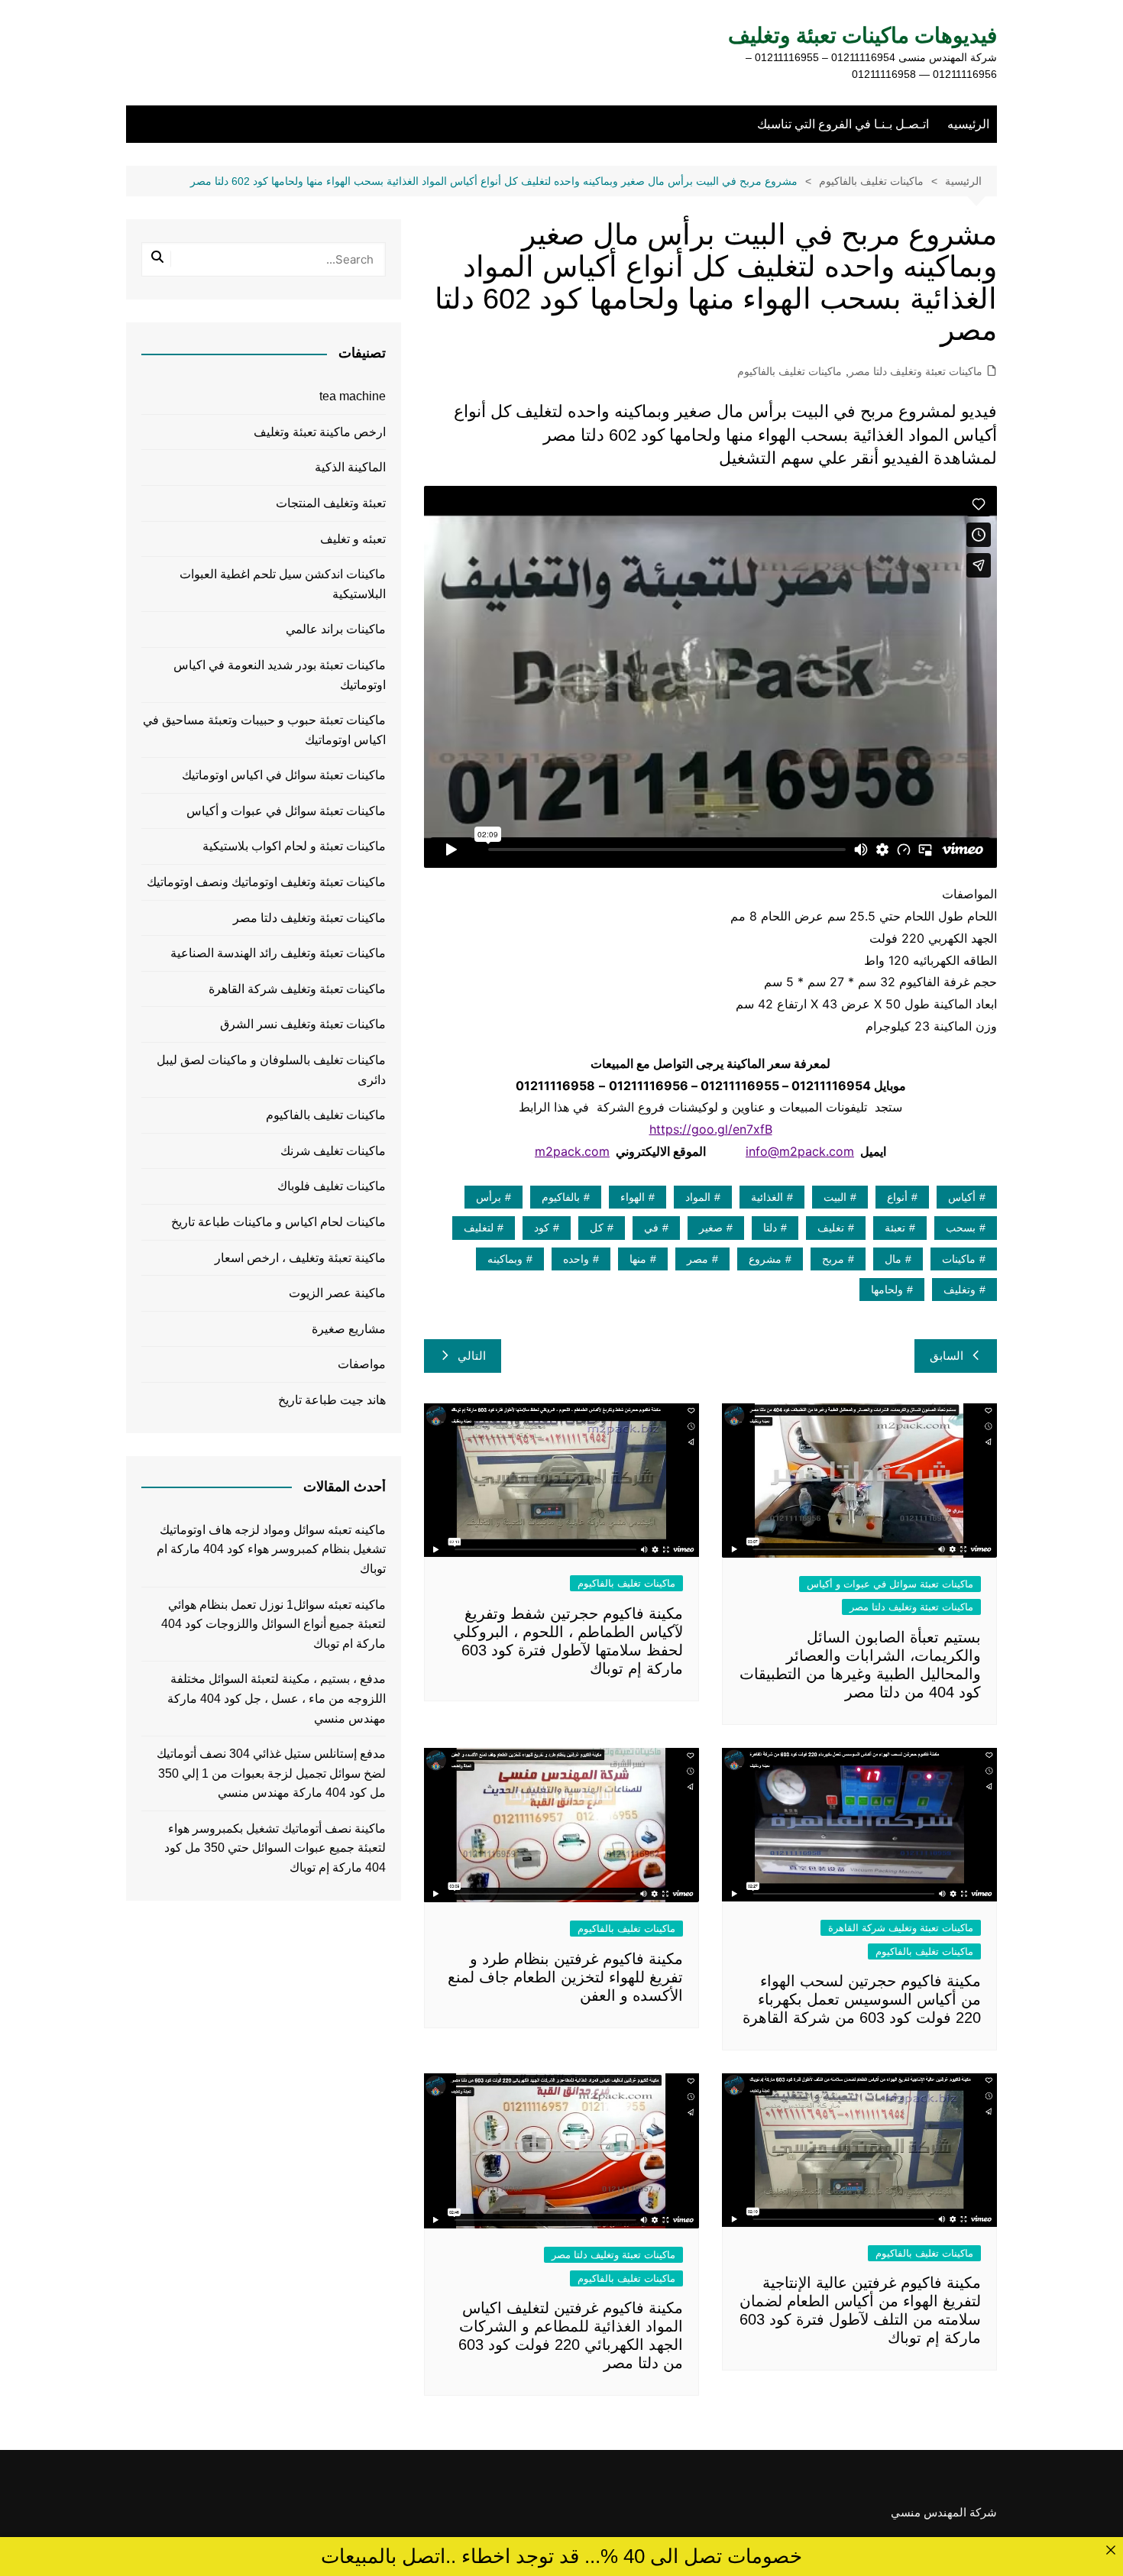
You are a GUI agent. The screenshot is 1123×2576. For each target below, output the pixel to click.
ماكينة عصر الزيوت (337, 1293)
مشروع (765, 1259)
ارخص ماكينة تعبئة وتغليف (320, 432)
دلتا (770, 1228)
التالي (472, 1356)
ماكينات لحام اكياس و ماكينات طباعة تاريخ (278, 1222)
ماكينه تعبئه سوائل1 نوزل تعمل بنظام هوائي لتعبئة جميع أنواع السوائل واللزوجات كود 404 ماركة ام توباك (273, 1624)
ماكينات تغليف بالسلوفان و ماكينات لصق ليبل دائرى (271, 1070)
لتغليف (479, 1228)
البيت (835, 1197)
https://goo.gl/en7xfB (711, 1129)
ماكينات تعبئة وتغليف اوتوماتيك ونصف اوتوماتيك (266, 882)
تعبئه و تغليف (353, 539)
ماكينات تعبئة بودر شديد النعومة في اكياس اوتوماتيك (280, 675)
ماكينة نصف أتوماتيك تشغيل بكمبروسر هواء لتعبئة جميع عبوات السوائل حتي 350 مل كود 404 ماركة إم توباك (275, 1848)
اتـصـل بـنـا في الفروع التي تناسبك (843, 124)
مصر (697, 1259)
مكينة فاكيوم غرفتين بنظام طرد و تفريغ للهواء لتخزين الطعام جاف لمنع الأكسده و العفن (565, 1977)
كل (597, 1228)
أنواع (897, 1197)
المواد (698, 1197)
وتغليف (960, 1290)
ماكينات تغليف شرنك (333, 1151)
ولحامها (887, 1290)
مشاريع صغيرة (349, 1329)
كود (542, 1228)
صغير (711, 1228)
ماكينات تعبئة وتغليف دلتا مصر (916, 371)
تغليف (831, 1228)
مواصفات (362, 1364)
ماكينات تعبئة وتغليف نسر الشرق (303, 1024)
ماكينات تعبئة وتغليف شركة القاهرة (901, 1928)
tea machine (353, 396)
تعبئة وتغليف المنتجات (331, 503)
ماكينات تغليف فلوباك (332, 1186)
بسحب (961, 1228)
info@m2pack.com (800, 1151)
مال (893, 1259)
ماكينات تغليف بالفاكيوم (790, 371)
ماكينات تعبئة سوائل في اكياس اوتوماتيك (284, 775)
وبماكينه (505, 1259)
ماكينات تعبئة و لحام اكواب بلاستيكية (294, 846)
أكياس (962, 1197)
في (651, 1228)
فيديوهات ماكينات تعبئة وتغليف (862, 36)
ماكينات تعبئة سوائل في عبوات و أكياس (890, 1584)
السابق (947, 1356)
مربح (833, 1259)
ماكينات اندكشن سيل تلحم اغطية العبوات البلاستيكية (283, 584)
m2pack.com (572, 1151)
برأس (489, 1197)
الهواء (633, 1197)
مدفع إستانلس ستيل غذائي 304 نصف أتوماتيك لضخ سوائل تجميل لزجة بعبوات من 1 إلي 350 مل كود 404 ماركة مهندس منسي (271, 1773)
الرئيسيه (968, 124)
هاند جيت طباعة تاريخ (332, 1400)
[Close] (1110, 2550)
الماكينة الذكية (350, 467)
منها (638, 1259)
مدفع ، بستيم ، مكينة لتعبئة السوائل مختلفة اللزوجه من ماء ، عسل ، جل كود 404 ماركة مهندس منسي (277, 1698)
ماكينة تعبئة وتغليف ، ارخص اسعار (300, 1258)
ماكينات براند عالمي (336, 629)
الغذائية (767, 1197)
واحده (576, 1259)
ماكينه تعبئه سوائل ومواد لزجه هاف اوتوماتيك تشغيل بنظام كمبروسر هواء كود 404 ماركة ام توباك (271, 1549)
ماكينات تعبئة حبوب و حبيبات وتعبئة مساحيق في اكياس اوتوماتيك (264, 730)
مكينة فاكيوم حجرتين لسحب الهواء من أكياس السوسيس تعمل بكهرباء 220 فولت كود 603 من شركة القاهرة (862, 1999)
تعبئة (895, 1228)
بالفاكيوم (561, 1197)
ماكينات (959, 1259)
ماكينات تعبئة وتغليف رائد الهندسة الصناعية (278, 953)
